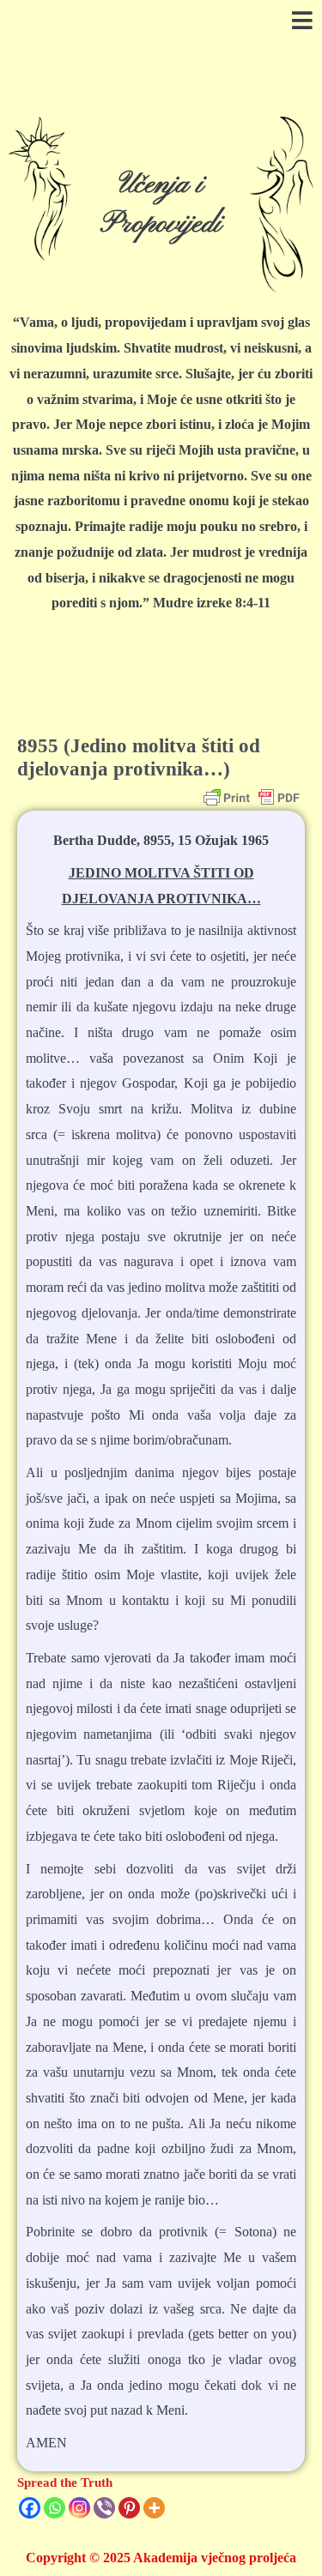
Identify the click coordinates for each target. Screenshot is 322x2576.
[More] (154, 2508)
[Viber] (104, 2508)
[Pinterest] (129, 2508)
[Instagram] (79, 2508)
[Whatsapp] (55, 2508)
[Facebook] (30, 2508)
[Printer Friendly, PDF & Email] (252, 798)
